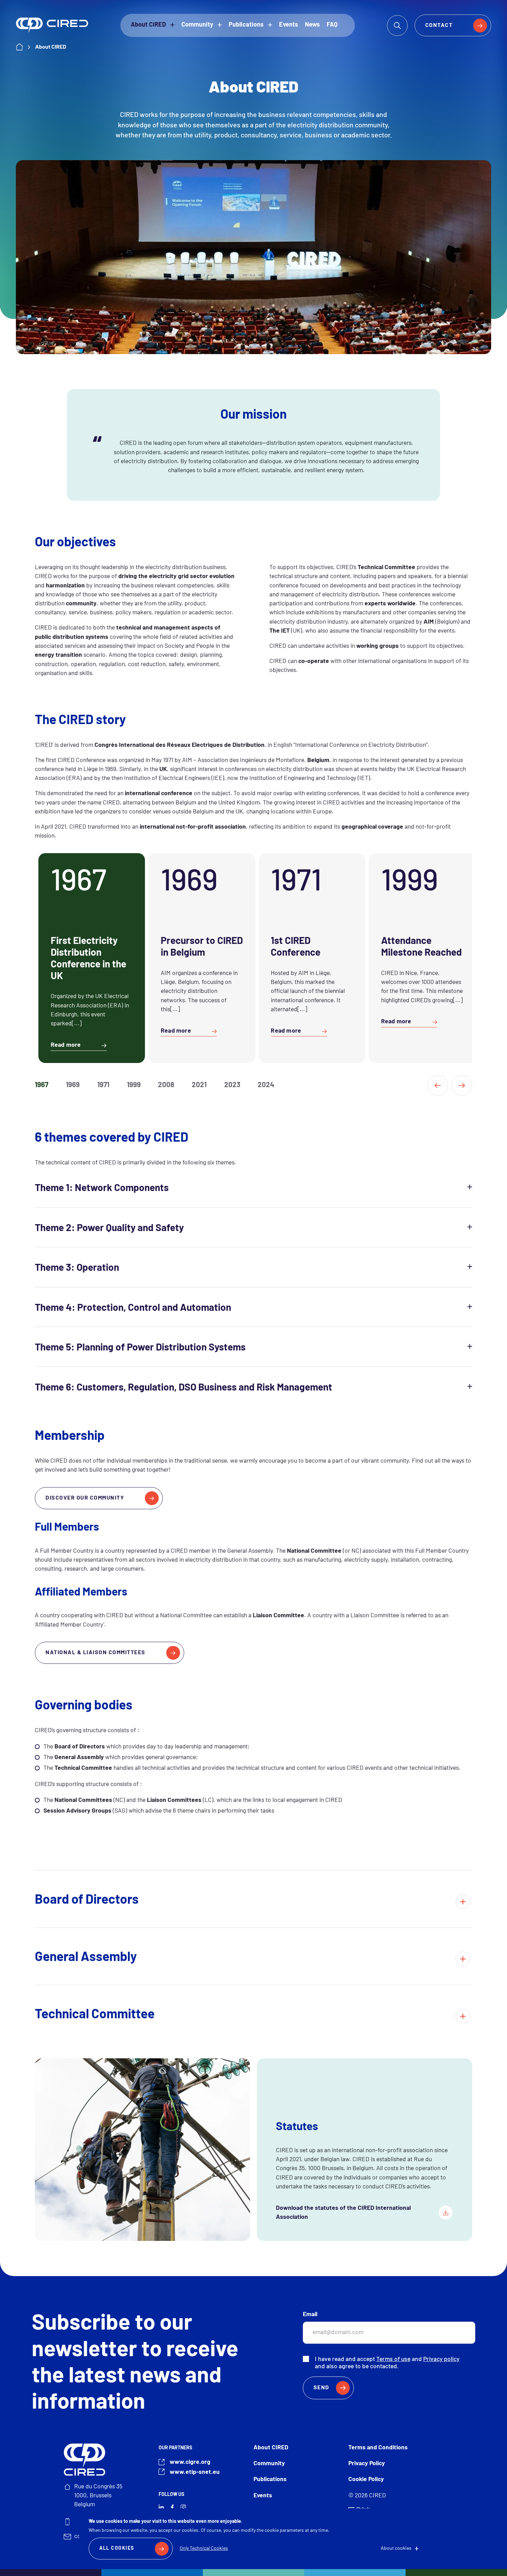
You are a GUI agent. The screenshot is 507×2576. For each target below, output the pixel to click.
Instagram (183, 2507)
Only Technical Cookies (204, 2549)
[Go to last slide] (438, 1085)
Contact (439, 26)
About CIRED (148, 25)
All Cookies (117, 2549)
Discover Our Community (85, 1498)
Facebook (172, 2507)
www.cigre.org (190, 2462)
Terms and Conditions (378, 2448)
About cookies (396, 2549)
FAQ (332, 25)
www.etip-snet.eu (195, 2472)
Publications (246, 25)
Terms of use (393, 2359)
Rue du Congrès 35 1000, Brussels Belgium (98, 2496)
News (312, 25)
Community (197, 25)
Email (310, 2315)
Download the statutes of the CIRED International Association (343, 2213)
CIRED (52, 25)
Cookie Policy (366, 2480)
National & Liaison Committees (96, 1653)
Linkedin (161, 2507)
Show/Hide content (253, 1187)
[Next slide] (462, 1085)
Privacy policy (441, 2359)
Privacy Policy (367, 2464)
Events (289, 25)
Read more (66, 1045)
